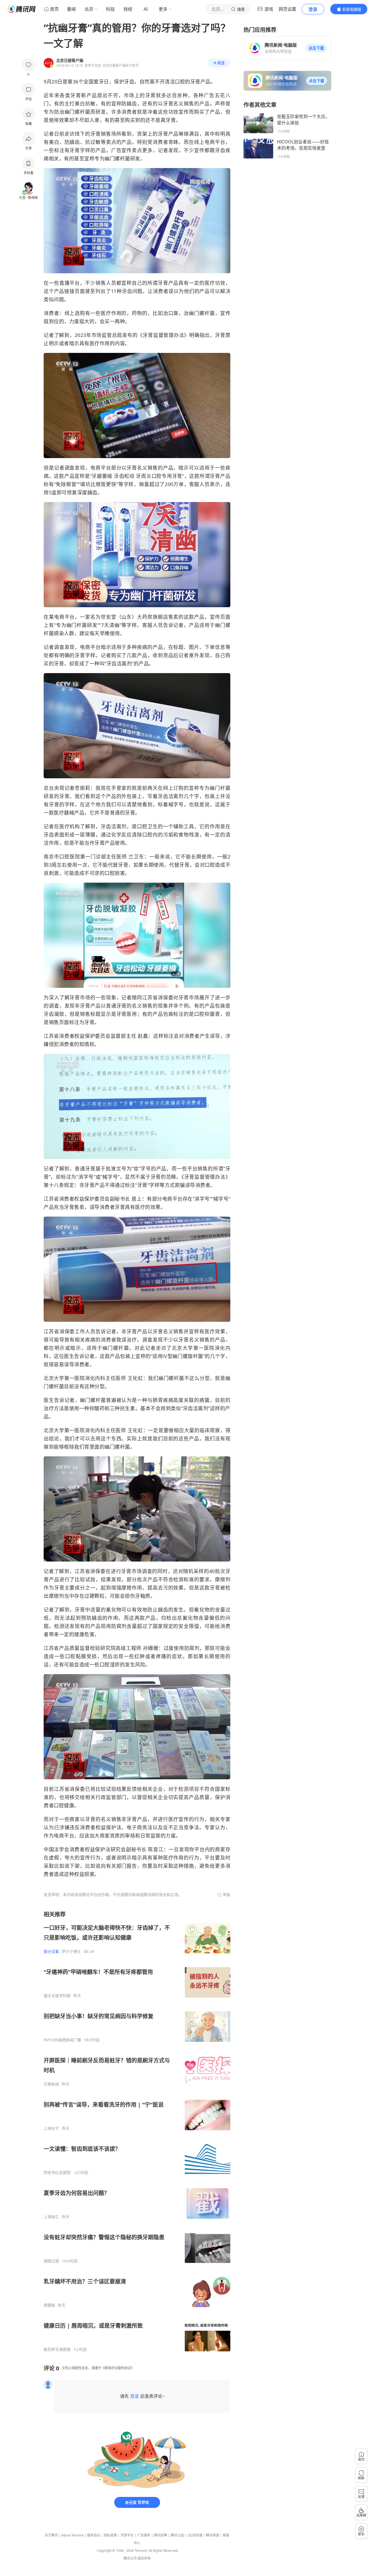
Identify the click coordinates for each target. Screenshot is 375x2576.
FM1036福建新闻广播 (62, 2040)
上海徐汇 (51, 2217)
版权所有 (144, 2558)
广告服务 (144, 2535)
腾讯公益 (177, 2535)
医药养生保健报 (57, 2349)
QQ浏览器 (195, 2535)
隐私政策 (110, 2535)
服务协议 (94, 2535)
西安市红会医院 (57, 2173)
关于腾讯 (51, 2535)
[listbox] (137, 2131)
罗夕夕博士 (71, 1951)
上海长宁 (51, 2128)
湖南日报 (51, 2261)
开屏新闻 (51, 2084)
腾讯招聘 (161, 2535)
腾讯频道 (212, 2535)
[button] (316, 48)
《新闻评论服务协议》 (118, 2368)
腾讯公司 (130, 2558)
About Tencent (72, 2535)
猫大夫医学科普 (57, 1996)
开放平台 (127, 2535)
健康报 (49, 2305)
